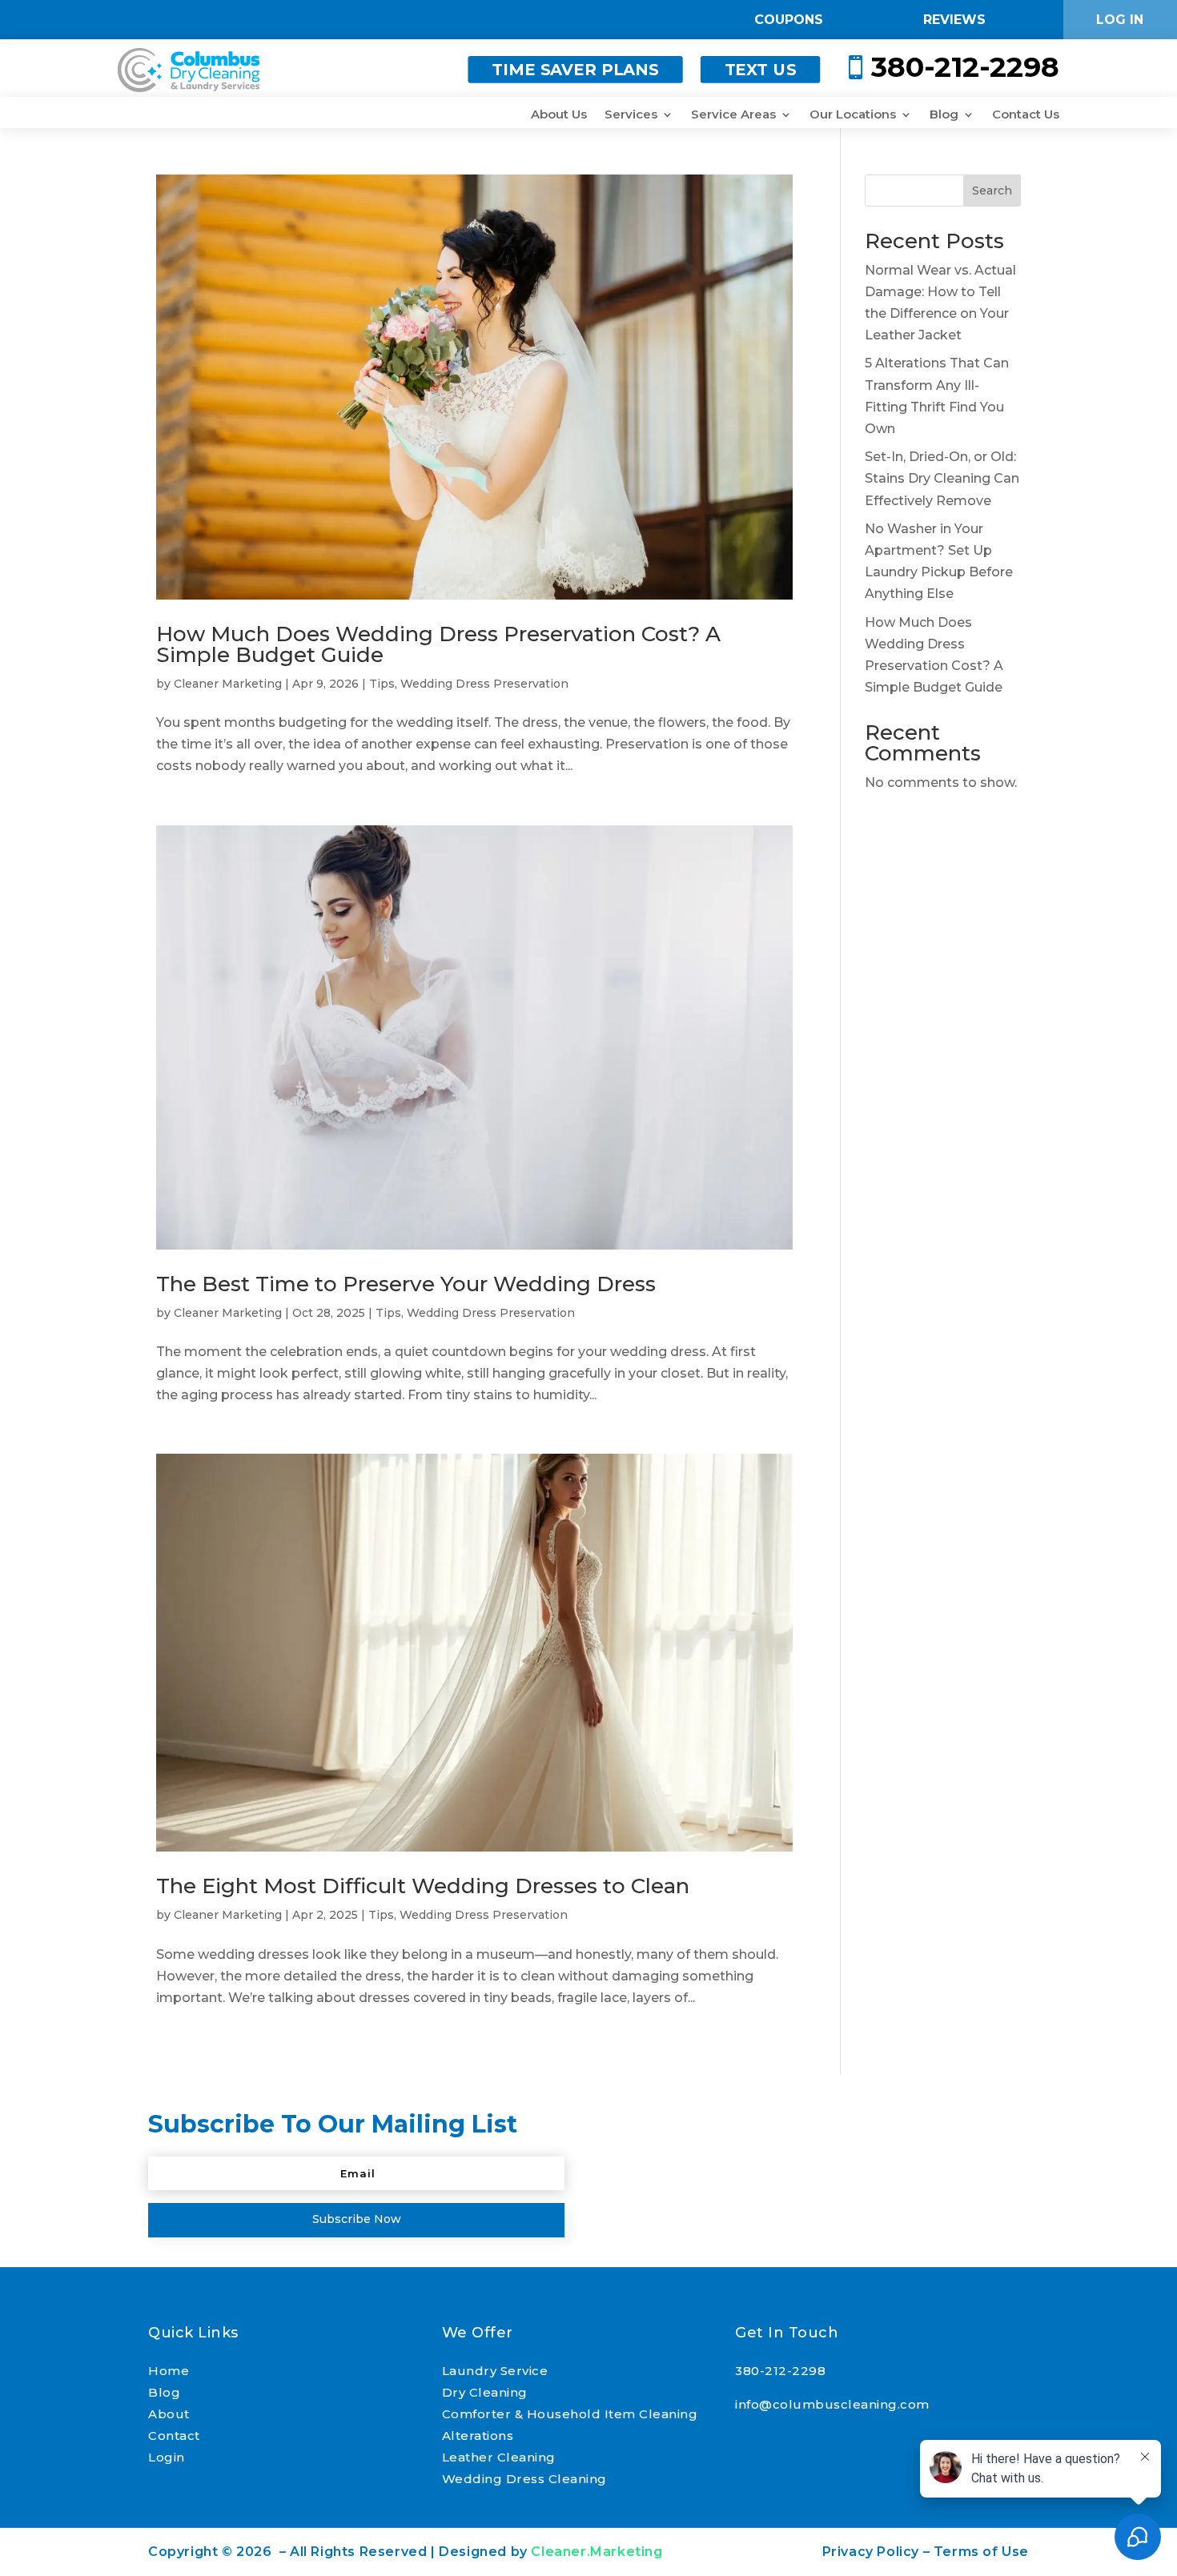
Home (169, 2371)
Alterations (478, 2436)
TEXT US (761, 70)
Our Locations (853, 115)
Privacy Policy (871, 2552)
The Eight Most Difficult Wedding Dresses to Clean (423, 1886)
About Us (559, 115)
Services (631, 115)
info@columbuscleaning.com (832, 2404)
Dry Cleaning (485, 2392)
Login (167, 2457)
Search (992, 191)
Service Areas (733, 115)
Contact (174, 2436)
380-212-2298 (780, 2371)
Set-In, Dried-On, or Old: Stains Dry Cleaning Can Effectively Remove (942, 478)
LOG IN (1120, 20)
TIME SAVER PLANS (575, 70)
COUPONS (789, 20)
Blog (944, 115)
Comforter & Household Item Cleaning (570, 2414)
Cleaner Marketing (228, 684)
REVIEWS (954, 20)
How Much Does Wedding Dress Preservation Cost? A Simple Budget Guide (438, 644)
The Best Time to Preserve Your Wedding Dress (406, 1284)
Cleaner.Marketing (597, 2552)
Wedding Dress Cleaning (524, 2479)
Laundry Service (495, 2371)
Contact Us (1026, 115)
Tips (382, 684)
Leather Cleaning (499, 2457)
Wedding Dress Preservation (484, 684)
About (169, 2414)
